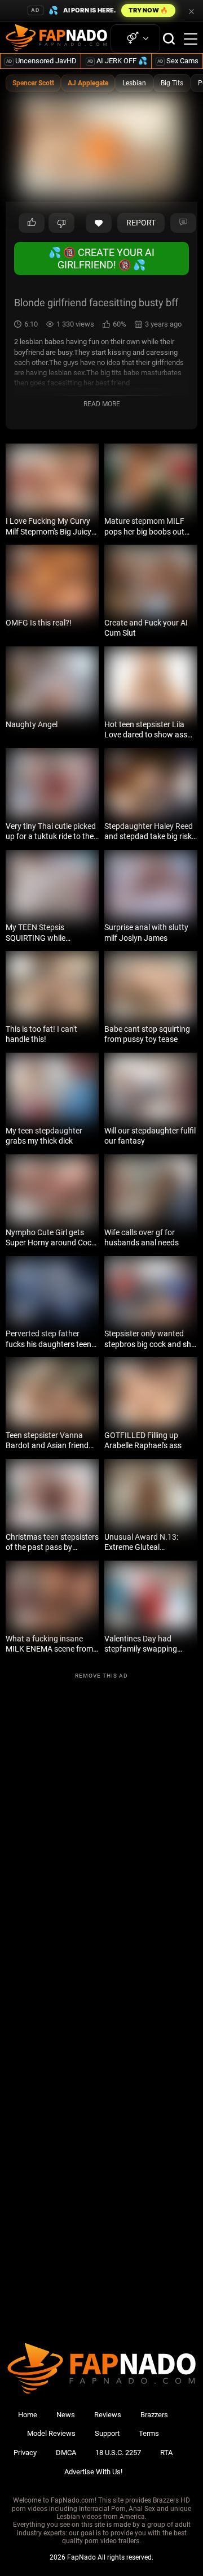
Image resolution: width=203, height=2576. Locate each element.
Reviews (108, 2415)
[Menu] (191, 39)
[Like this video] (99, 223)
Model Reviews (51, 2433)
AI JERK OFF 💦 (117, 61)
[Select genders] (135, 39)
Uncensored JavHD (41, 61)
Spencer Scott (33, 83)
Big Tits (172, 83)
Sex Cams (178, 61)
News (66, 2415)
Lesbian (134, 83)
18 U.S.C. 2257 (118, 2453)
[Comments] (183, 223)
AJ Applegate (88, 83)
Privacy (25, 2453)
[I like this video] (32, 223)
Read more (102, 404)
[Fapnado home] (101, 2393)
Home (28, 2415)
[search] (169, 39)
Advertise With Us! (93, 2472)
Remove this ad (101, 1676)
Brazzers (154, 2415)
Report (141, 223)
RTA (166, 2453)
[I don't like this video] (61, 223)
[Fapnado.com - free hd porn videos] (56, 39)
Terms (149, 2433)
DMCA (66, 2453)
